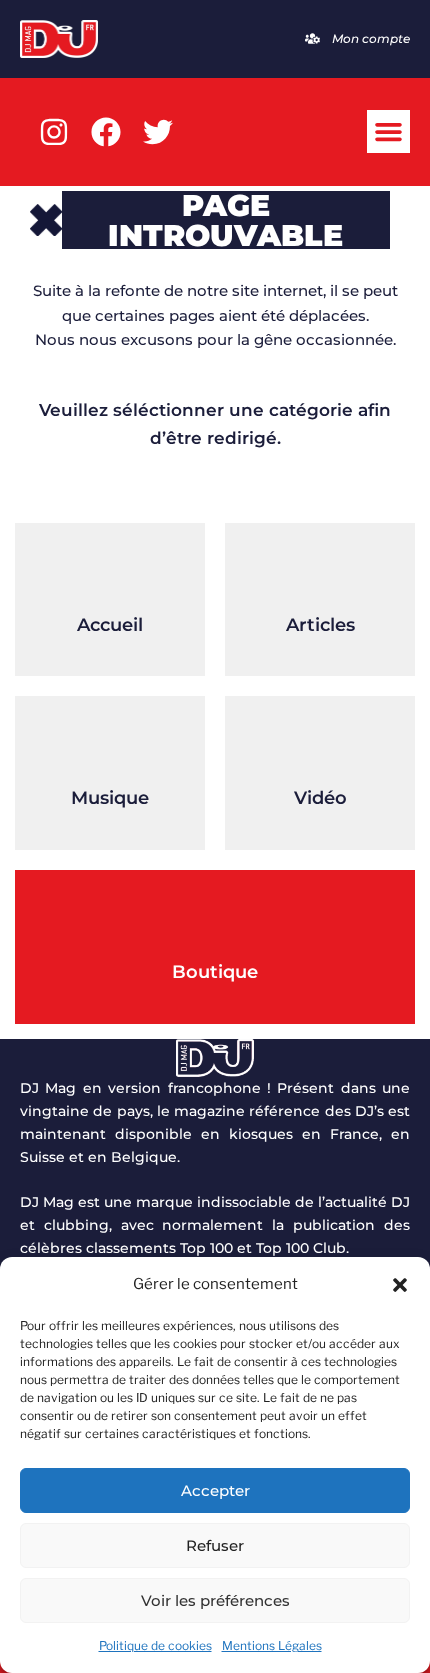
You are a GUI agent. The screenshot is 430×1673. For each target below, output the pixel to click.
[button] (400, 1285)
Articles (320, 625)
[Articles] (320, 573)
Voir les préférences (215, 1600)
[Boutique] (215, 920)
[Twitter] (158, 132)
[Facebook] (106, 132)
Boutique (215, 972)
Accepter (215, 1490)
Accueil (110, 625)
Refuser (215, 1545)
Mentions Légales (272, 1645)
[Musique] (110, 746)
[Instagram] (54, 132)
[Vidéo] (320, 746)
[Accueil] (110, 573)
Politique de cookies (155, 1645)
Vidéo (320, 798)
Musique (110, 798)
